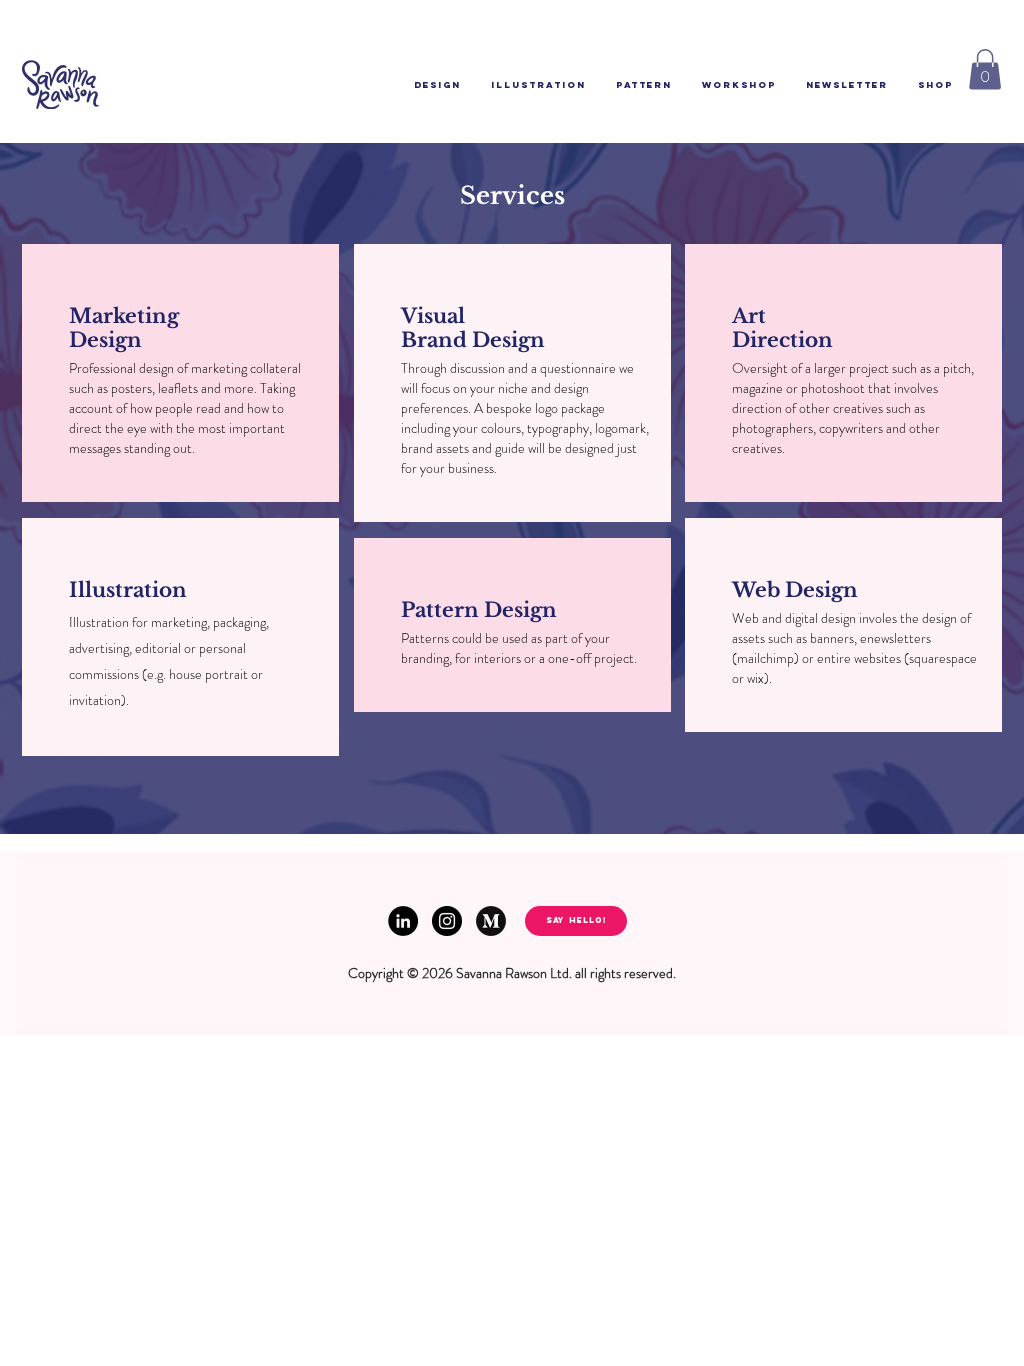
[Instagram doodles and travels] (447, 921)
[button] (985, 69)
